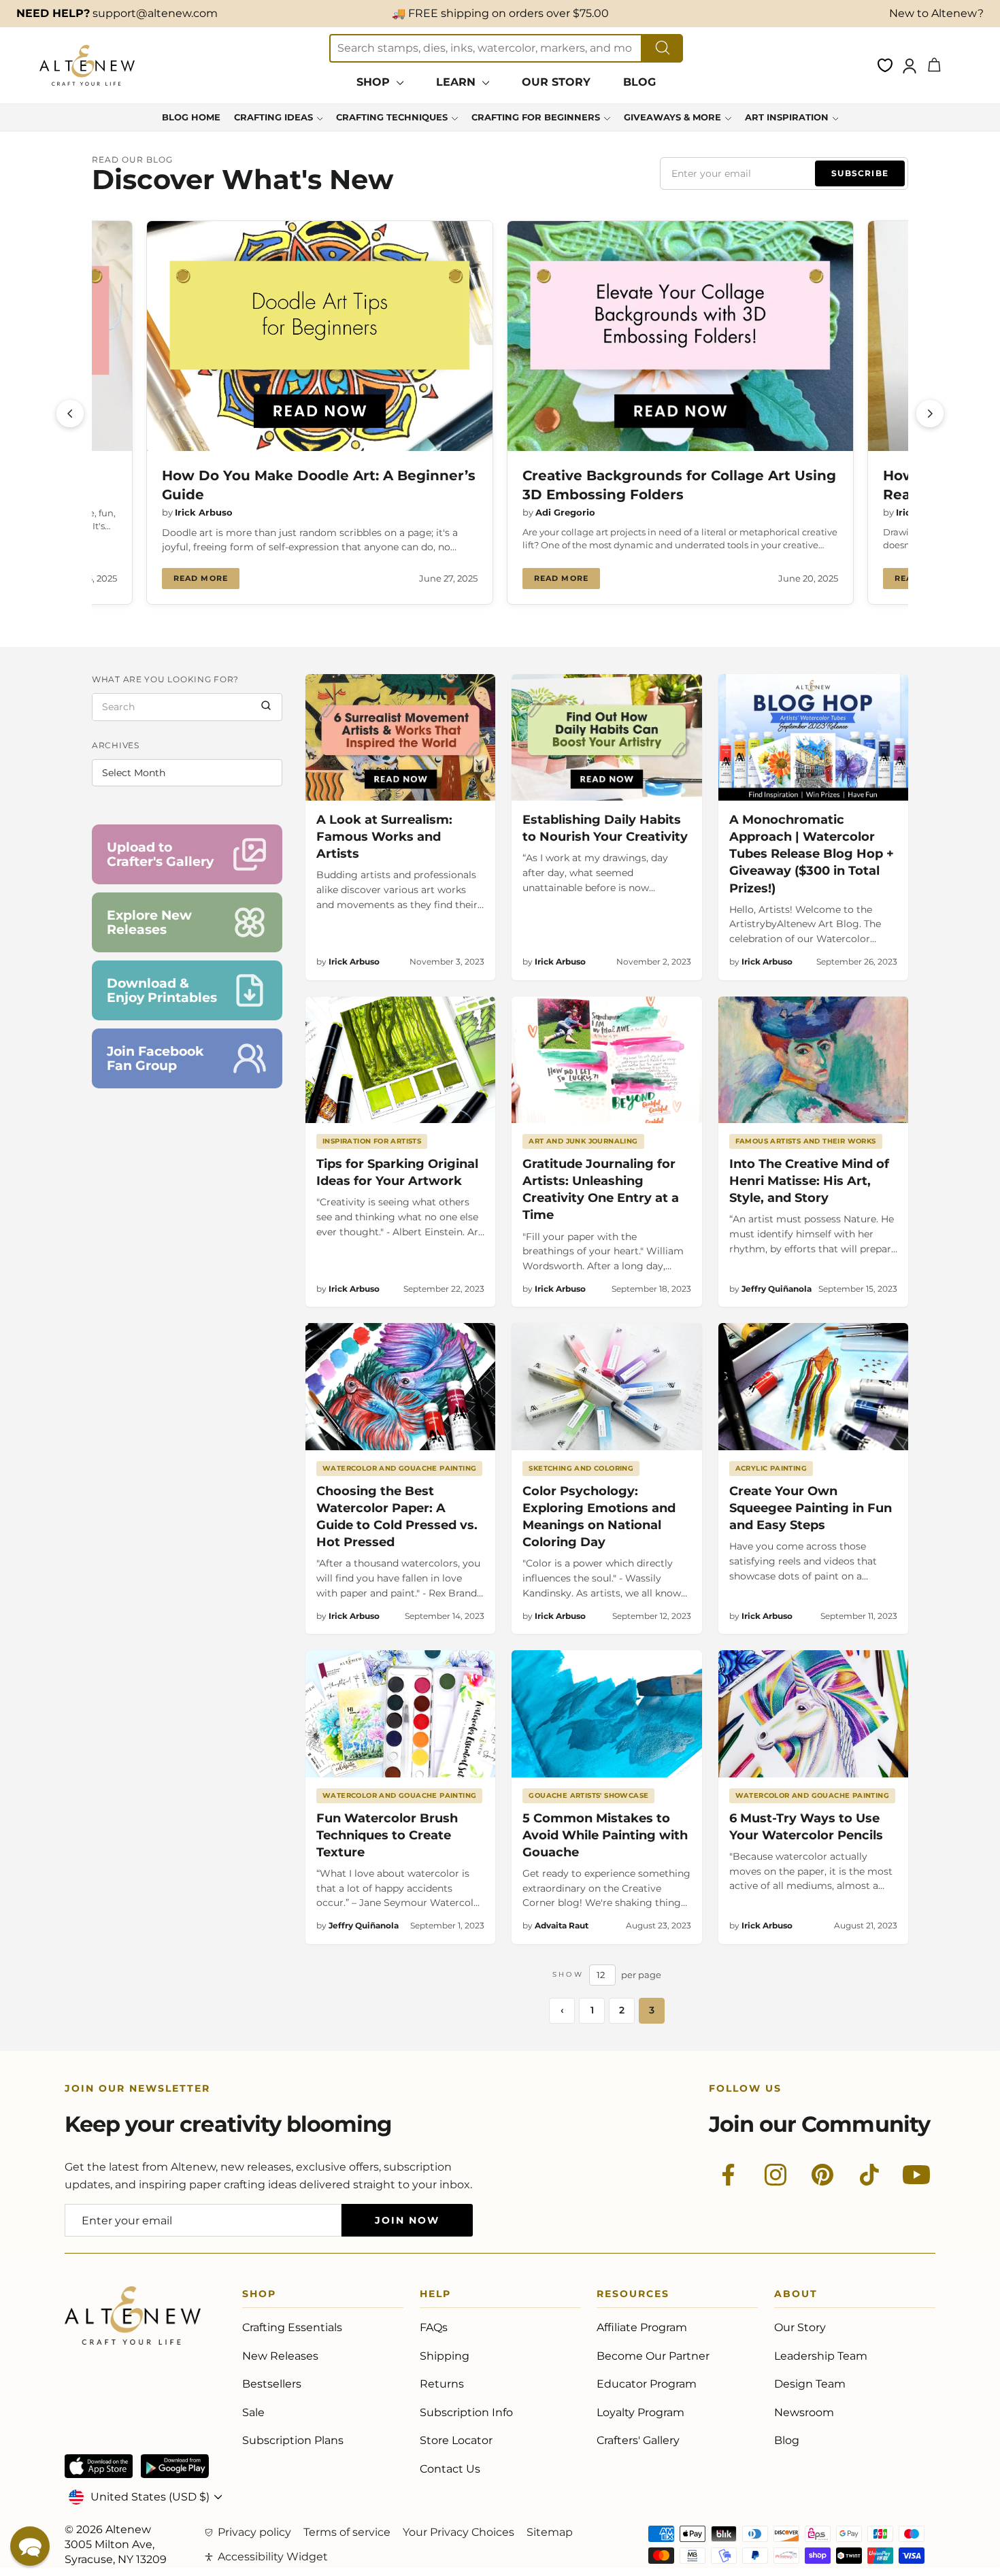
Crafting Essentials (292, 2327)
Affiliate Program (642, 2327)
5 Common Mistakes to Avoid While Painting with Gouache (605, 1835)
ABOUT (796, 2296)
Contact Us (450, 2469)
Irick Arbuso (204, 512)
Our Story (800, 2327)
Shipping (445, 2356)
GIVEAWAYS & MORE (672, 117)
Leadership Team (821, 2356)
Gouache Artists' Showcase (588, 1795)
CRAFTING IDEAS (273, 117)
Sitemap (550, 2532)
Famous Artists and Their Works (806, 1141)
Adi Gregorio (565, 512)
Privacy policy (254, 2532)
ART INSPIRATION (787, 117)
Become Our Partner (653, 2356)
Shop (259, 2296)
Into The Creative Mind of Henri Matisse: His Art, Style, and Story (809, 1181)
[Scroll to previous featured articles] (70, 414)
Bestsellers (272, 2384)
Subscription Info (466, 2412)
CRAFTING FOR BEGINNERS (536, 117)
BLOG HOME (191, 117)
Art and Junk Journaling (583, 1141)
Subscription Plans (293, 2440)
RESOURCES (633, 2296)
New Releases (280, 2356)
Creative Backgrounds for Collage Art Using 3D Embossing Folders (679, 485)
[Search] (266, 707)
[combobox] (486, 48)
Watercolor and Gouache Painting (399, 1468)
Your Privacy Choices (459, 2532)
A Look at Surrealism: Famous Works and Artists (384, 837)
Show (568, 1974)
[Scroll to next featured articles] (930, 414)
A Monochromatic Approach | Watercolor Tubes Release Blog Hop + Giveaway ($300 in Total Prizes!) (812, 854)
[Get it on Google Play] (175, 2466)
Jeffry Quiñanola (777, 1289)
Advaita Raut (562, 1925)
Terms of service (347, 2532)
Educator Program (647, 2384)
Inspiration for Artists (372, 1141)
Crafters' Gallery (638, 2440)
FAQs (434, 2327)
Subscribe (860, 173)
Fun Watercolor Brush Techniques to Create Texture (387, 1835)
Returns (442, 2384)
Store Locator (456, 2440)
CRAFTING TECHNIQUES (392, 117)
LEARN (457, 82)
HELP (435, 2296)
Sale (253, 2412)
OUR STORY (556, 82)
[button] (30, 2546)
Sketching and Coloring (581, 1468)
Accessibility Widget (273, 2557)
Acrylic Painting (771, 1468)
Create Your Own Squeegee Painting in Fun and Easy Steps (811, 1508)
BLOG (639, 82)
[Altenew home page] (87, 65)
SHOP (375, 82)
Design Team (810, 2384)
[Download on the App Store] (99, 2466)
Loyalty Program (640, 2412)
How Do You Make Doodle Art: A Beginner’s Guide (319, 485)
